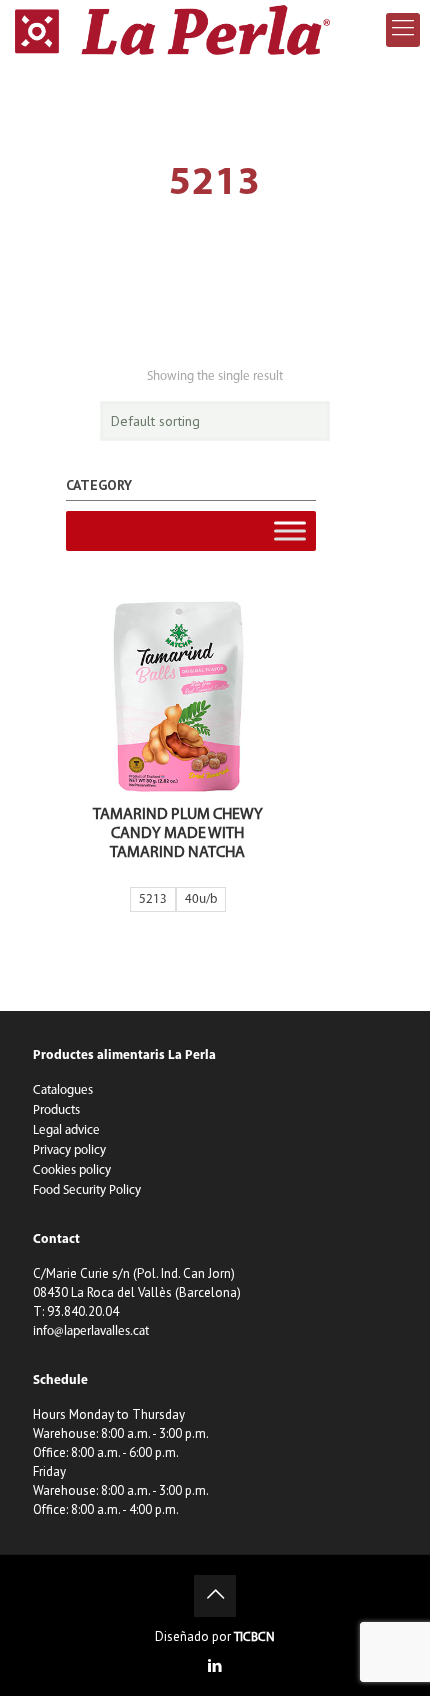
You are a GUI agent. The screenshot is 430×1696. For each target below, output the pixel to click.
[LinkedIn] (215, 1667)
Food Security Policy (87, 1190)
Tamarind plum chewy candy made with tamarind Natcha (178, 834)
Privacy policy (69, 1150)
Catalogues (63, 1090)
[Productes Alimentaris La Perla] (172, 30)
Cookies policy (72, 1170)
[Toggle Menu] (290, 530)
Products (56, 1110)
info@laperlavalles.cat (91, 1331)
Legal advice (66, 1130)
